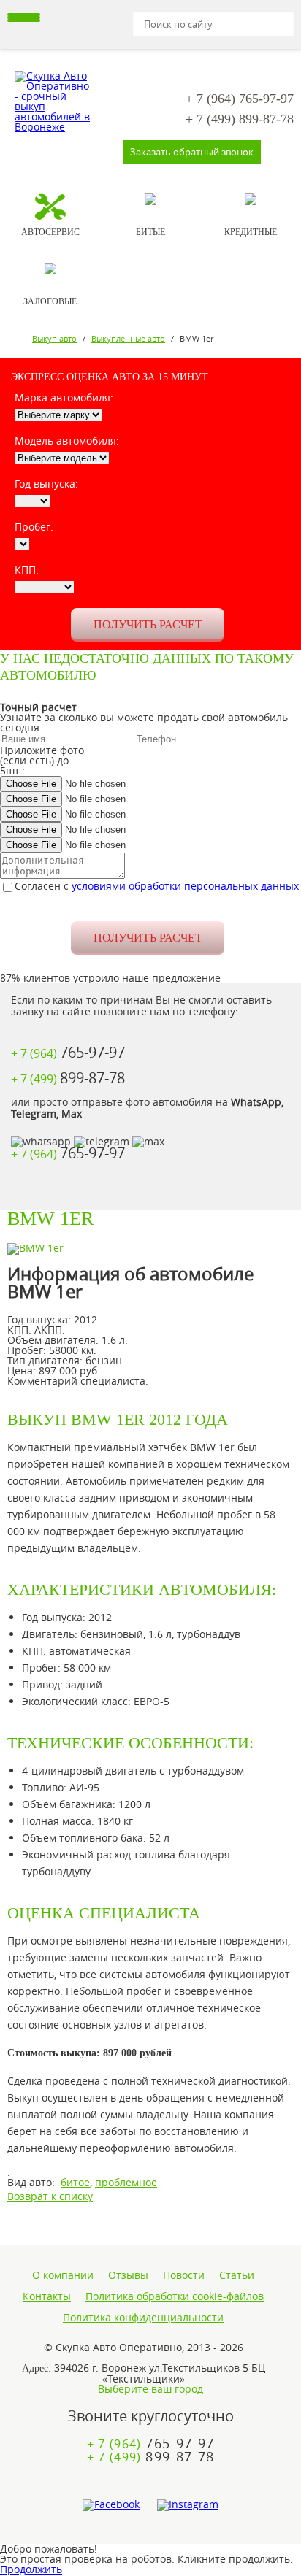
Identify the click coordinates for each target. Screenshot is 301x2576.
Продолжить (31, 2569)
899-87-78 (240, 119)
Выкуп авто (54, 338)
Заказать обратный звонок (192, 152)
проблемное (126, 2182)
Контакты (47, 2296)
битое (75, 2182)
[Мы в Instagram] (188, 2505)
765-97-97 (240, 99)
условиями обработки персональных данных (185, 886)
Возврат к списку (50, 2196)
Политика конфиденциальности (143, 2318)
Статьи (237, 2275)
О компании (63, 2275)
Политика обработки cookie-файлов (175, 2296)
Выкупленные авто (128, 338)
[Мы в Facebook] (111, 2505)
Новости (184, 2275)
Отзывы (128, 2275)
